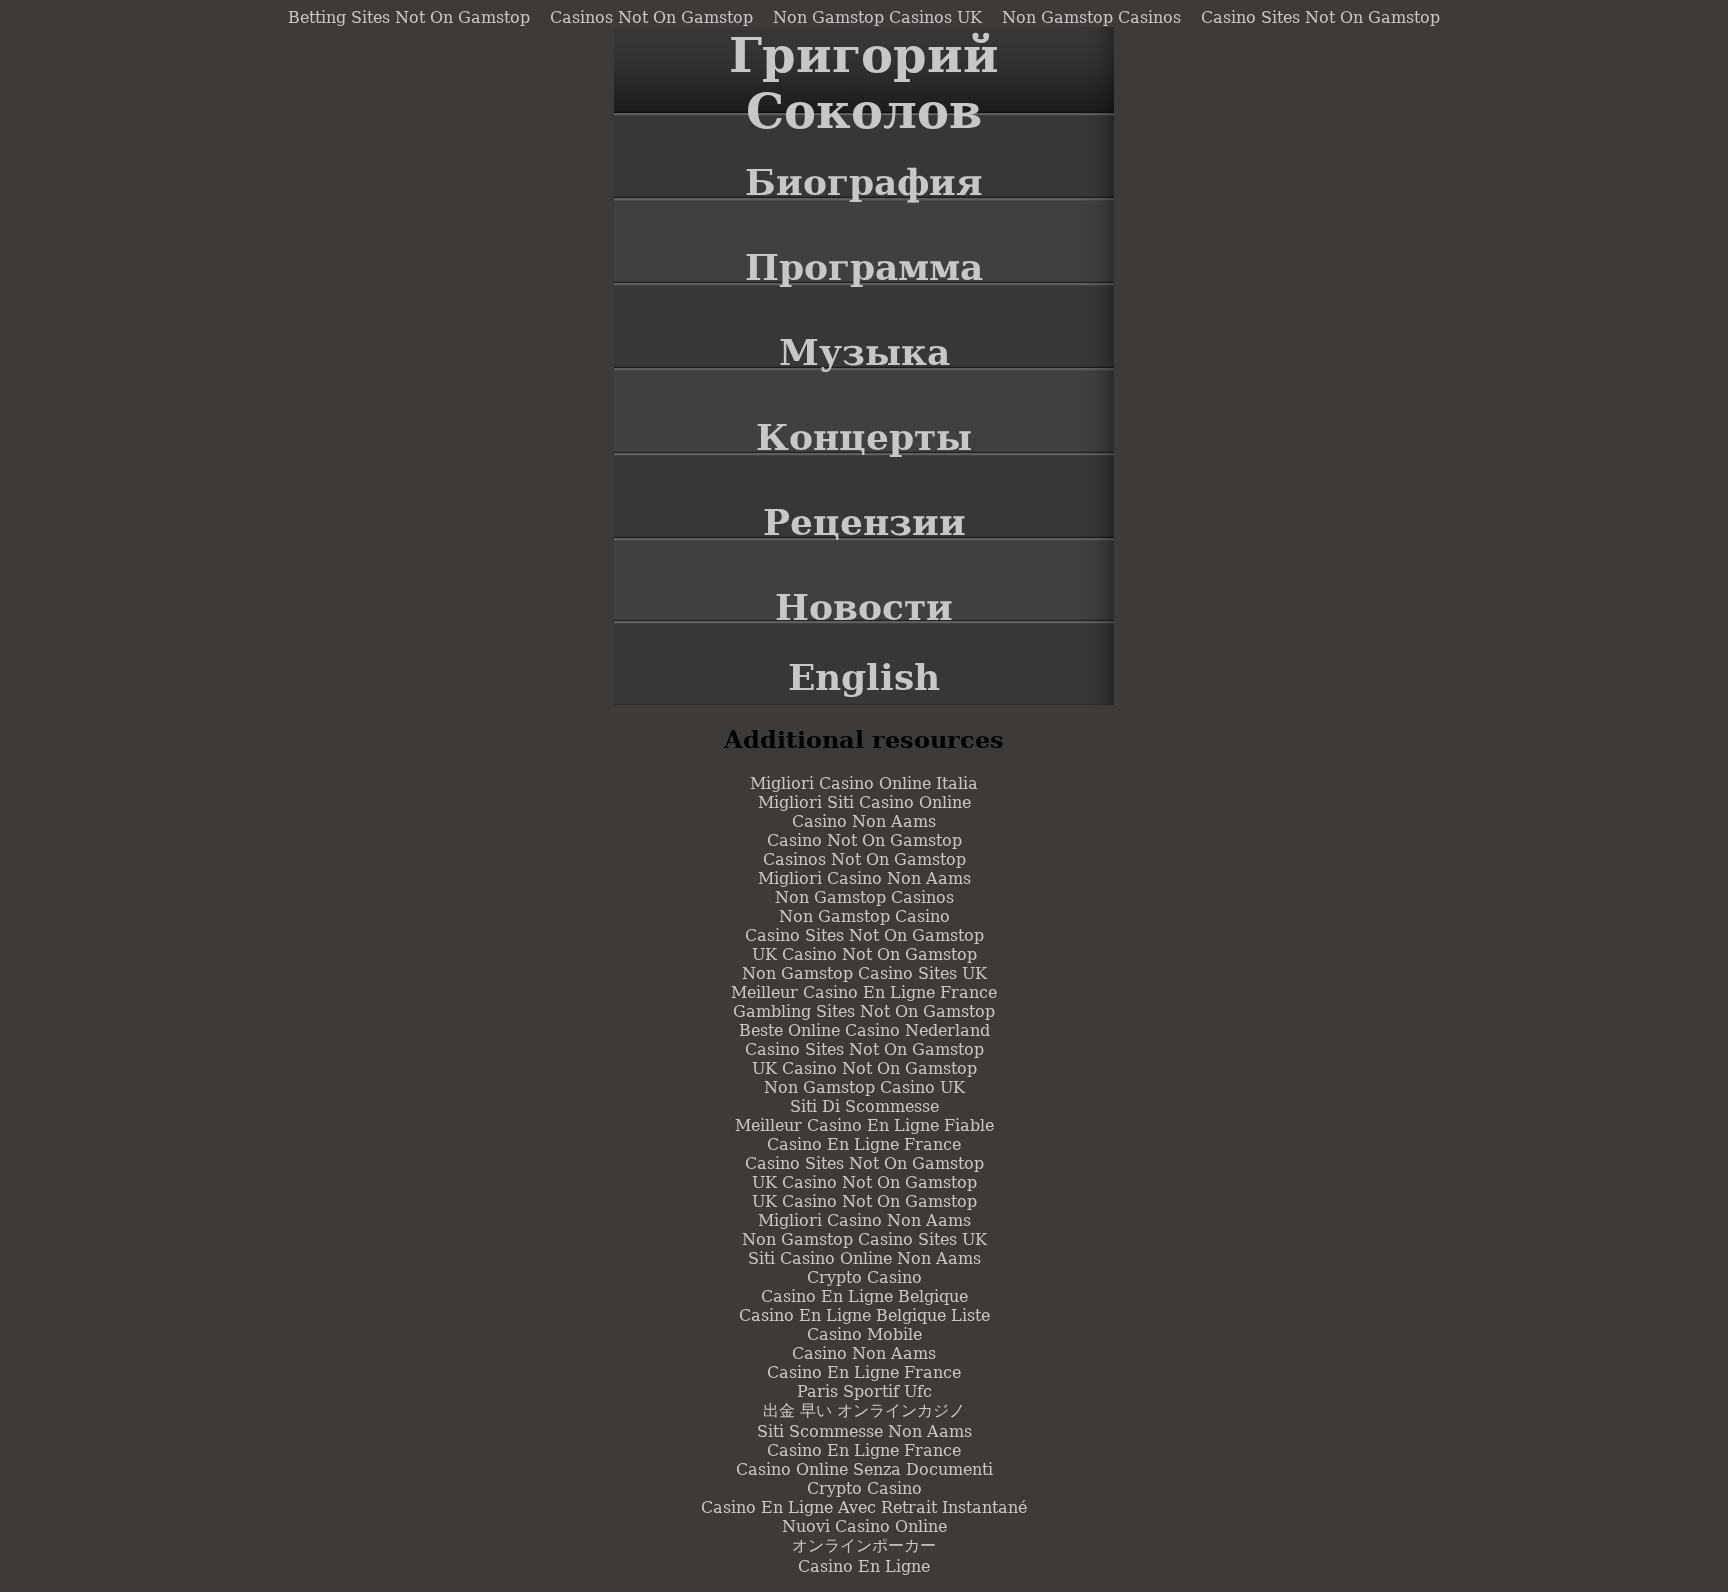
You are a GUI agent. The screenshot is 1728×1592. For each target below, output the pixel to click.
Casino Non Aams (864, 821)
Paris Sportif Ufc (864, 1391)
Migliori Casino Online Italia (864, 783)
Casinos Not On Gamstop (651, 17)
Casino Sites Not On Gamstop (1320, 17)
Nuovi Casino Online (864, 1526)
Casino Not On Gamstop (864, 840)
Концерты (864, 437)
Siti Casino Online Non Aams (864, 1258)
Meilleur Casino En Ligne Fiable (864, 1125)
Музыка (864, 352)
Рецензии (864, 522)
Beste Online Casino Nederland (864, 1030)
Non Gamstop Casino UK (864, 1087)
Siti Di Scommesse (864, 1106)
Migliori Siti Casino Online (864, 802)
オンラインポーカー (864, 1545)
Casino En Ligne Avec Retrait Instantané (864, 1507)
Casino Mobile (864, 1334)
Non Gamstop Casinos (1091, 17)
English (864, 677)
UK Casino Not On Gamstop (864, 954)
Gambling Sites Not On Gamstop (864, 1011)
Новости (864, 607)
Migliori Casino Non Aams (864, 878)
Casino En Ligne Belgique (864, 1296)
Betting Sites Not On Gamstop (409, 17)
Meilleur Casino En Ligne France (864, 992)
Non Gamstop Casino (864, 916)
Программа (864, 267)
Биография (864, 182)
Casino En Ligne (864, 1566)
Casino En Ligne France (864, 1144)
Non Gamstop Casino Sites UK (864, 973)
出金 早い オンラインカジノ (864, 1410)
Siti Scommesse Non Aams (864, 1431)
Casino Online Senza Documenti (864, 1469)
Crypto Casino (864, 1277)
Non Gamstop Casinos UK (877, 17)
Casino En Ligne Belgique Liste (864, 1315)
